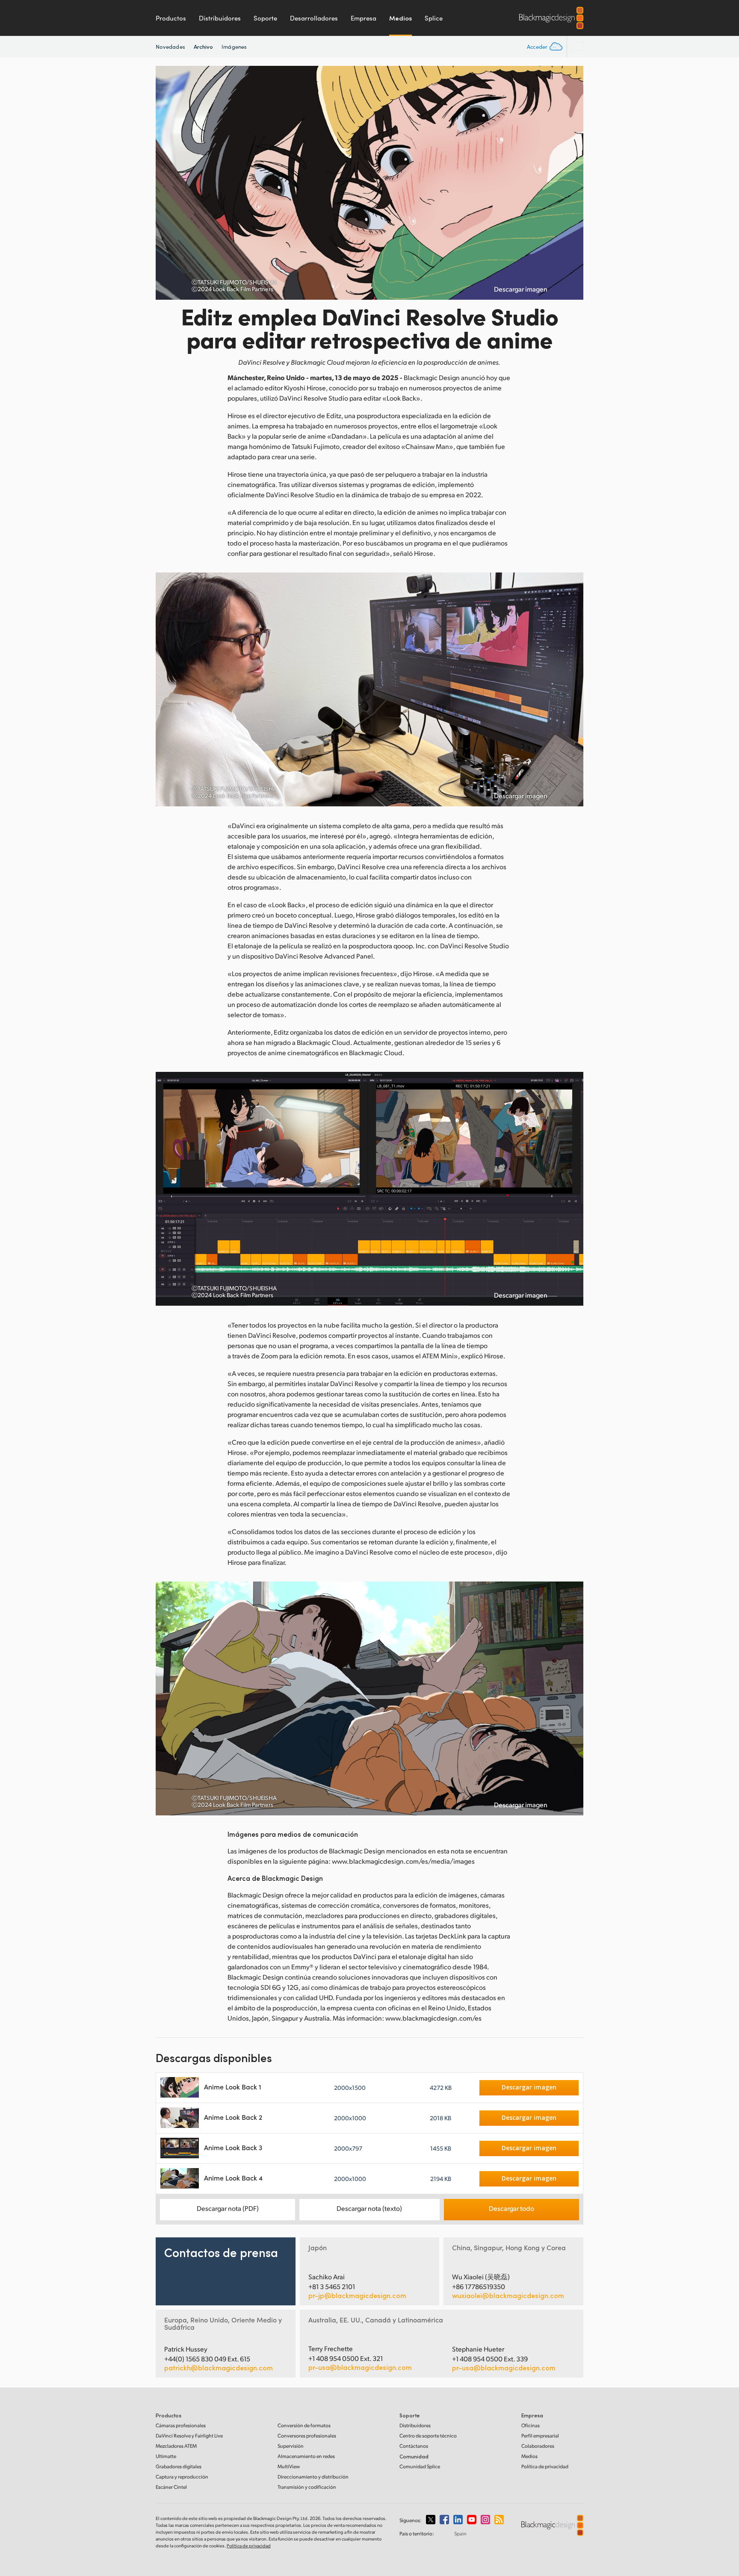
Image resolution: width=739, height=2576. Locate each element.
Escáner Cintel (171, 2487)
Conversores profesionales (307, 2436)
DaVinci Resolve (189, 2436)
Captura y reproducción (182, 2477)
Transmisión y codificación (307, 2487)
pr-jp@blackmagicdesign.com (357, 2296)
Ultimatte (166, 2456)
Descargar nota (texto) (369, 2208)
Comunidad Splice (420, 2466)
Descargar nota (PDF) (228, 2208)
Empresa (364, 18)
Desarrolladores (314, 18)
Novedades (170, 47)
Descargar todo (511, 2208)
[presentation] (168, 183)
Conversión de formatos (304, 2425)
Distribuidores (220, 18)
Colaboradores (538, 2446)
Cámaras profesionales (181, 2425)
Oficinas (531, 2425)
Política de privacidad (545, 2466)
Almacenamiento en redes (306, 2456)
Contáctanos (414, 2446)
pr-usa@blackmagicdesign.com (360, 2367)
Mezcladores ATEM (176, 2446)
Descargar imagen (521, 289)
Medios (401, 18)
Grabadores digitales (179, 2466)
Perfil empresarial (540, 2436)
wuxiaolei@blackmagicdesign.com (508, 2296)
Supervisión (291, 2446)
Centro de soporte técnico (428, 2436)
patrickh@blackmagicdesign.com (219, 2368)
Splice (434, 18)
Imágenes (234, 47)
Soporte (265, 18)
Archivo (204, 46)
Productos (171, 18)
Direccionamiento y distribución (313, 2477)
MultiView (289, 2466)
